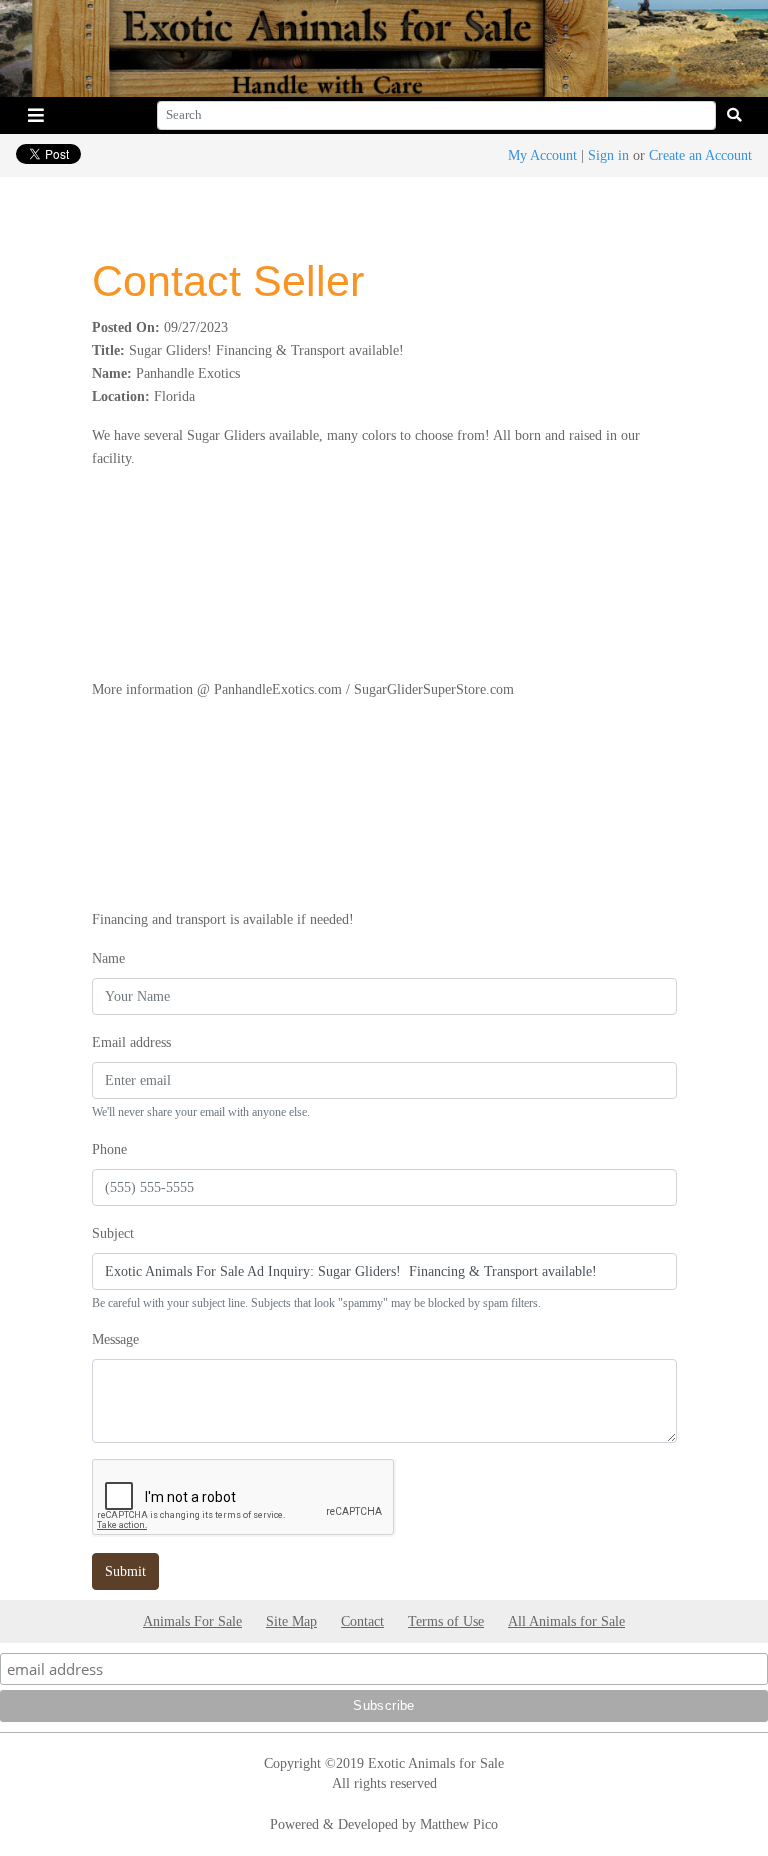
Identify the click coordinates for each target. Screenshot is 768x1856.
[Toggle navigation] (36, 115)
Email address (131, 1042)
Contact (362, 1621)
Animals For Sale (192, 1621)
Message (115, 1339)
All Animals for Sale (566, 1621)
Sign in (608, 155)
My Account (542, 155)
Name (108, 958)
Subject (113, 1233)
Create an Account (700, 155)
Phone (109, 1149)
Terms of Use (446, 1621)
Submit (125, 1571)
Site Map (291, 1621)
